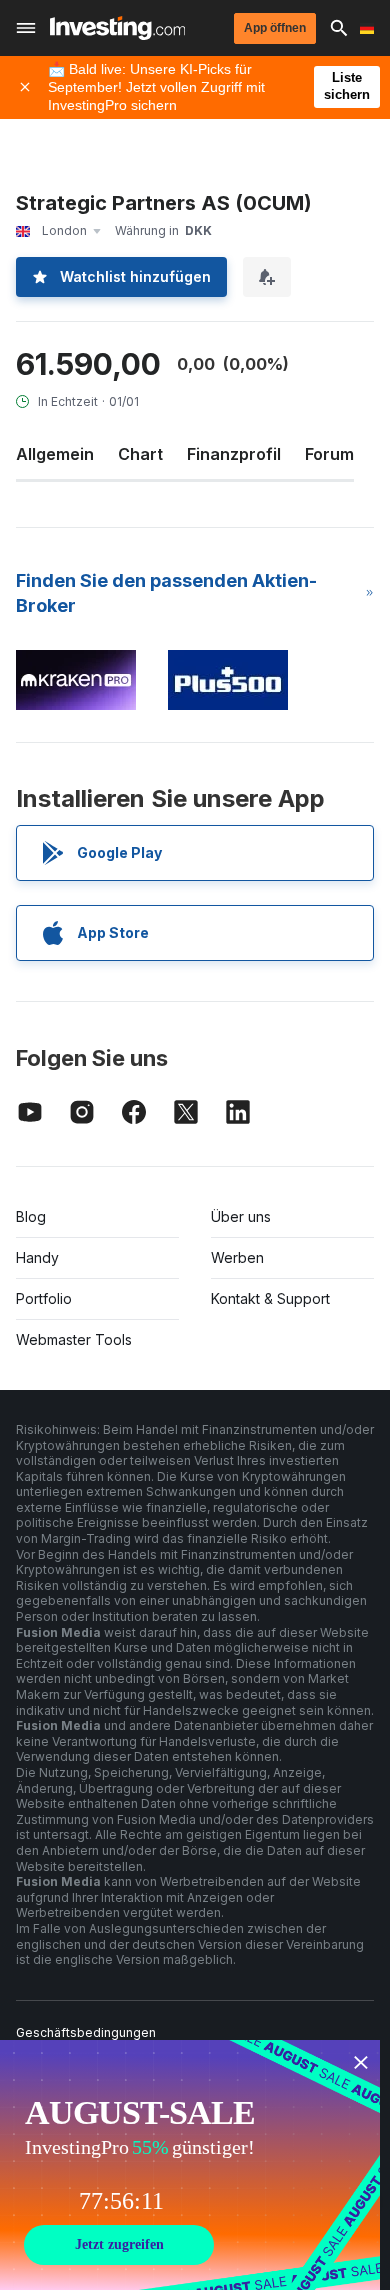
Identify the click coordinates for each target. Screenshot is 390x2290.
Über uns (241, 1216)
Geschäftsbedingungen (86, 2032)
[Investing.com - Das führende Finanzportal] (117, 28)
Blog (31, 1216)
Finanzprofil (234, 454)
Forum (329, 454)
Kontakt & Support (270, 1298)
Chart (140, 454)
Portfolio (44, 1298)
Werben (237, 1257)
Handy (37, 1257)
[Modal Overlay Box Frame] (190, 2165)
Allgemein (55, 454)
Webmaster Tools (74, 1339)
